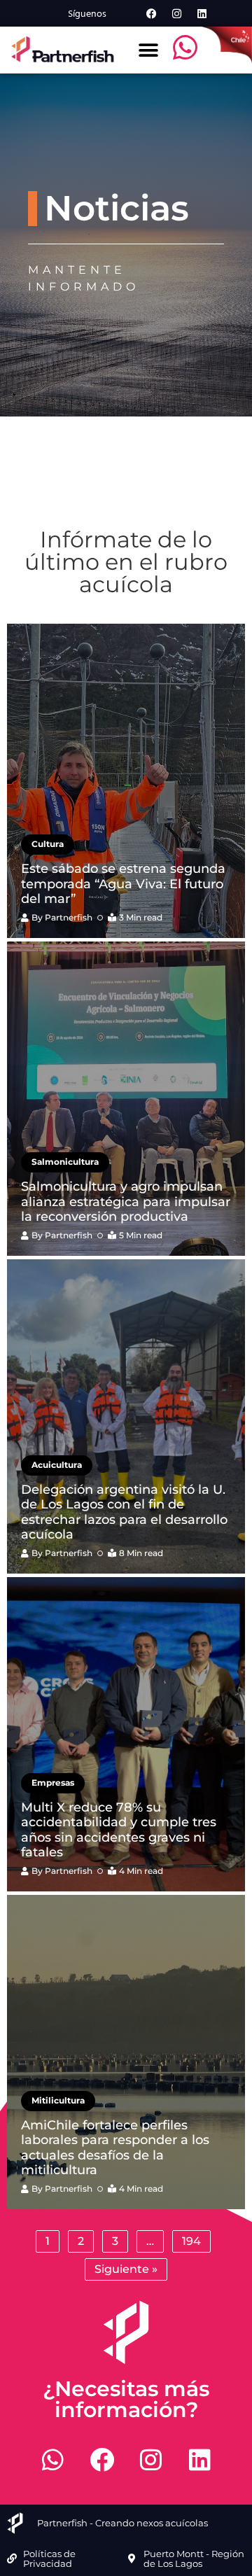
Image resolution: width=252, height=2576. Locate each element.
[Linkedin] (202, 13)
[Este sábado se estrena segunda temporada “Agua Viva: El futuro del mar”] (126, 781)
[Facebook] (151, 13)
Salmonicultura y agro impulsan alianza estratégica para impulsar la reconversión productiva (126, 1202)
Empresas (53, 1783)
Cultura (48, 844)
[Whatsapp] (52, 2459)
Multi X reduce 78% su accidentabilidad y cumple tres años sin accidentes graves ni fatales (119, 1830)
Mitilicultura (58, 2100)
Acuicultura (57, 1465)
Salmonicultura (65, 1162)
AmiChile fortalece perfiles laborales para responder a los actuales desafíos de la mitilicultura (115, 2148)
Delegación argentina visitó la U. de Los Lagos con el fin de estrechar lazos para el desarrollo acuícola (124, 1512)
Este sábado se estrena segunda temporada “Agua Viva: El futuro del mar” (123, 884)
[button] (148, 50)
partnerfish (69, 917)
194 (191, 2241)
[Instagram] (176, 13)
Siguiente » (126, 2269)
